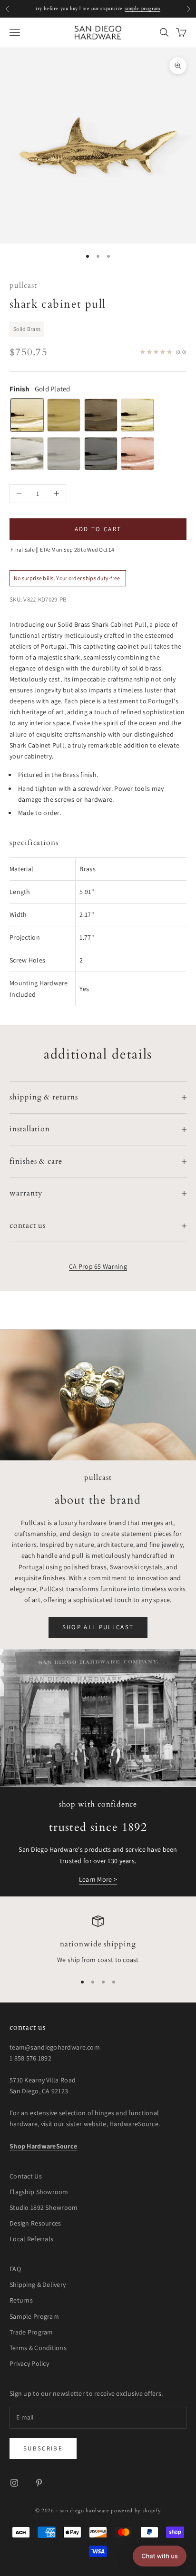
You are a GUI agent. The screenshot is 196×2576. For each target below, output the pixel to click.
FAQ (15, 2269)
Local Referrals (31, 2239)
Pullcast (23, 286)
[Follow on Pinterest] (39, 2483)
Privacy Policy (29, 2363)
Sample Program (34, 2316)
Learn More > (98, 1879)
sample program (142, 9)
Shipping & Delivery (38, 2284)
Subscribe (43, 2448)
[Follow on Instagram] (14, 2483)
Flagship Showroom (39, 2192)
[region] (98, 1941)
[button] (160, 2556)
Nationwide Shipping (98, 1944)
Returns (21, 2300)
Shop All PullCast (98, 1627)
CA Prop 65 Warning (98, 1266)
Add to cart (98, 529)
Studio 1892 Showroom (44, 2207)
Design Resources (35, 2223)
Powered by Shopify (136, 2511)
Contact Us (26, 2176)
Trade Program (31, 2332)
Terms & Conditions (38, 2348)
